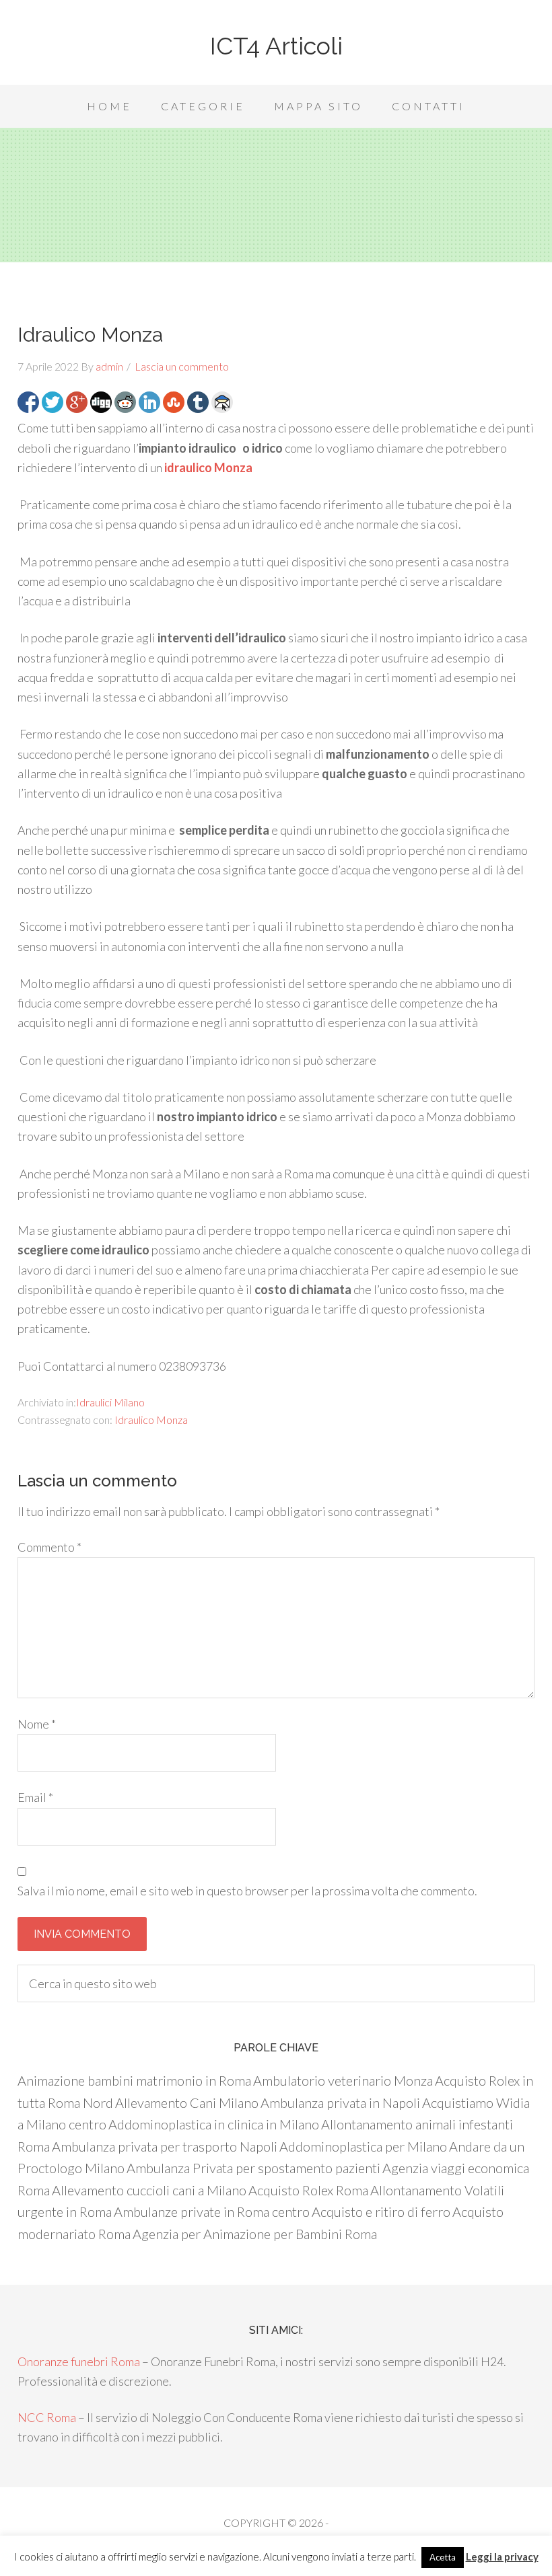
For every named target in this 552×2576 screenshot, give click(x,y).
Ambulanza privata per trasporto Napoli (165, 2146)
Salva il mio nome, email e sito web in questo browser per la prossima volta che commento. (247, 1891)
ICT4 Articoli (276, 46)
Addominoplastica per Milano (363, 2146)
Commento (49, 1547)
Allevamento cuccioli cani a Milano (149, 2190)
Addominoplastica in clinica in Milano (214, 2124)
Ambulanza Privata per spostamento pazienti (253, 2168)
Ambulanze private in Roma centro (212, 2211)
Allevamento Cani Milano (187, 2103)
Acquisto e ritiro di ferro (381, 2211)
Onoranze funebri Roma (79, 2361)
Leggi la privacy (502, 2556)
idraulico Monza (208, 467)
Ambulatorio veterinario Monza (343, 2080)
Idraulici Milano (110, 1402)
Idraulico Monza (151, 1419)
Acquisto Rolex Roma (308, 2190)
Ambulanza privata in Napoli (340, 2103)
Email (35, 1797)
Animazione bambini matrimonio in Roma (134, 2080)
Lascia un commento (182, 366)
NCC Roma (47, 2417)
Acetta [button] (443, 2557)
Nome (37, 1724)
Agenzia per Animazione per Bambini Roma (255, 2234)
